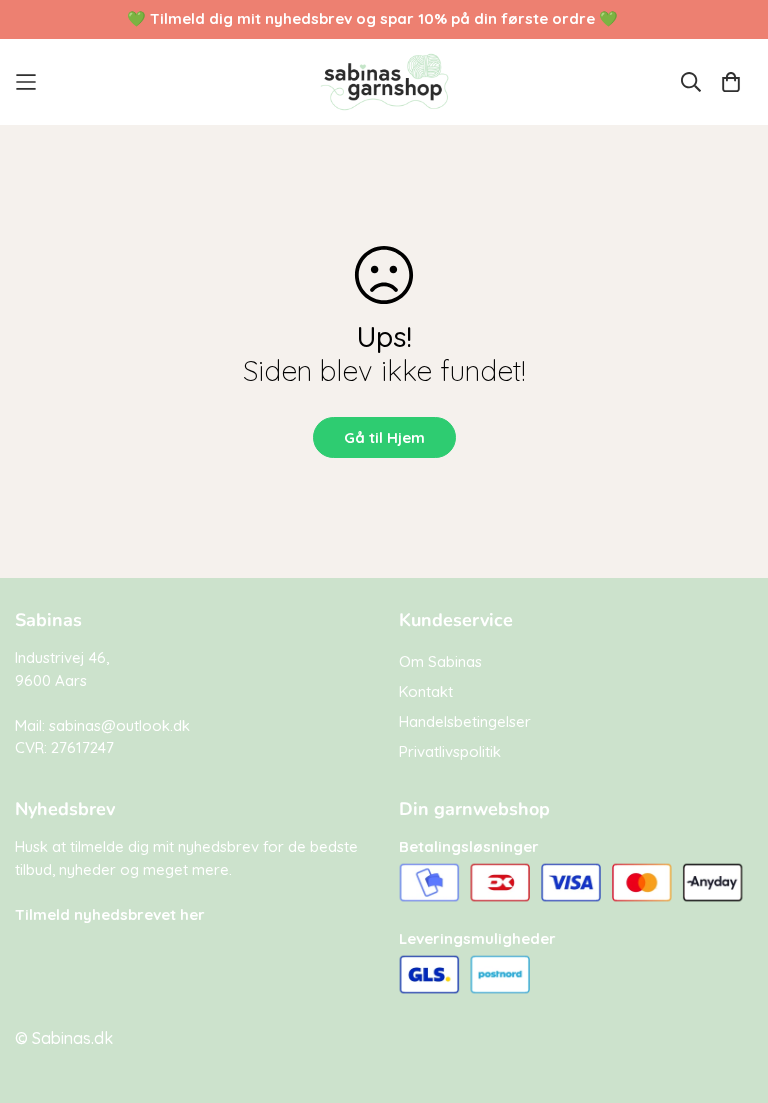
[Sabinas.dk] (384, 82)
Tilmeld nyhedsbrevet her (110, 914)
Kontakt (426, 691)
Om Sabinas (440, 661)
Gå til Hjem (384, 437)
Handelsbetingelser (465, 721)
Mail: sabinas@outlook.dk (102, 725)
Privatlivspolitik (450, 751)
